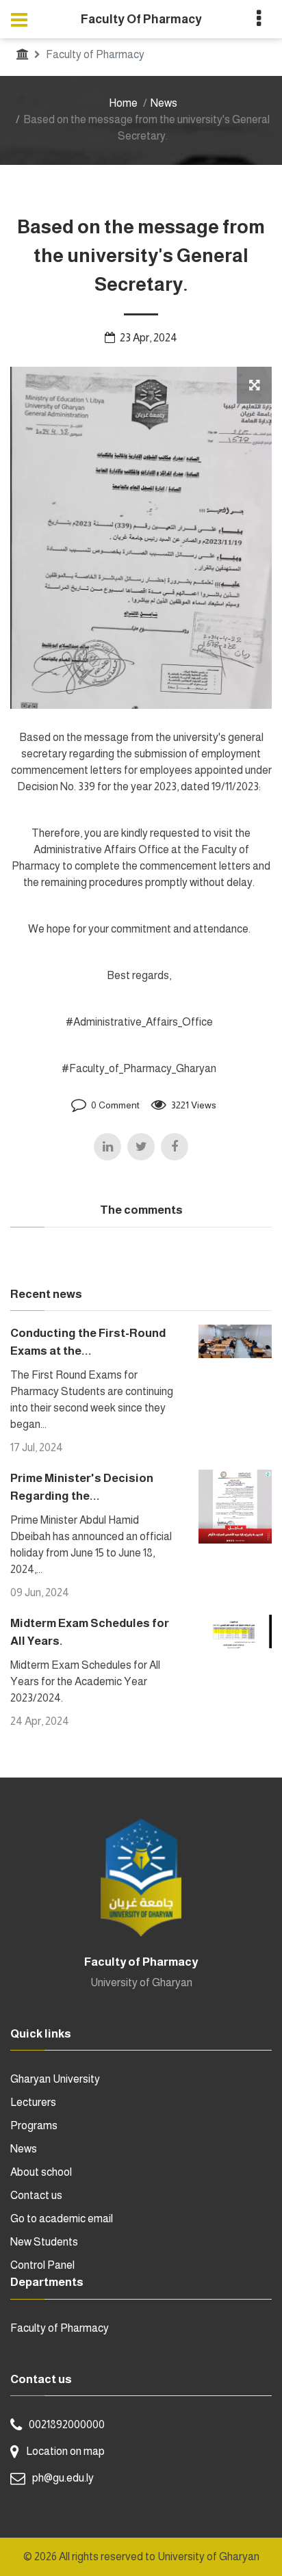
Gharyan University (55, 2079)
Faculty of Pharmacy (60, 2328)
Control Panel (42, 2265)
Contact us (36, 2195)
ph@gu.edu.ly (63, 2478)
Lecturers (33, 2102)
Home (123, 103)
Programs (34, 2125)
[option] (141, 538)
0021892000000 (67, 2424)
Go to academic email (62, 2219)
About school (41, 2172)
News (164, 103)
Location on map (65, 2451)
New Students (44, 2242)
